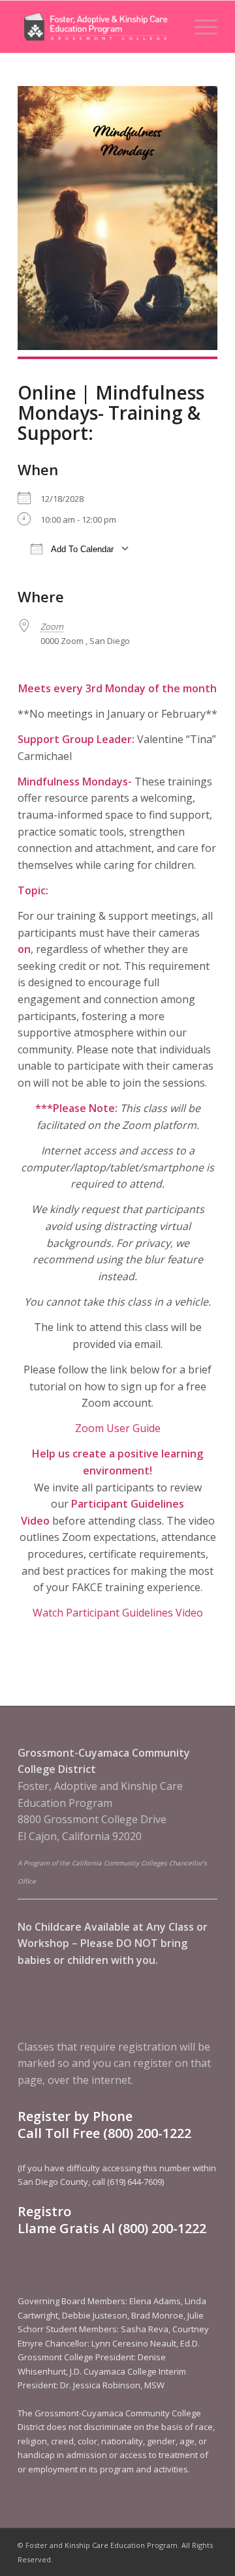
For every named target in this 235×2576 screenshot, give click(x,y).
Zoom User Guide (118, 1428)
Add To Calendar (81, 549)
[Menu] (199, 27)
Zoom (52, 626)
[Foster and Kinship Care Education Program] (98, 27)
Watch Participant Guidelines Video (118, 1613)
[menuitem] (199, 27)
